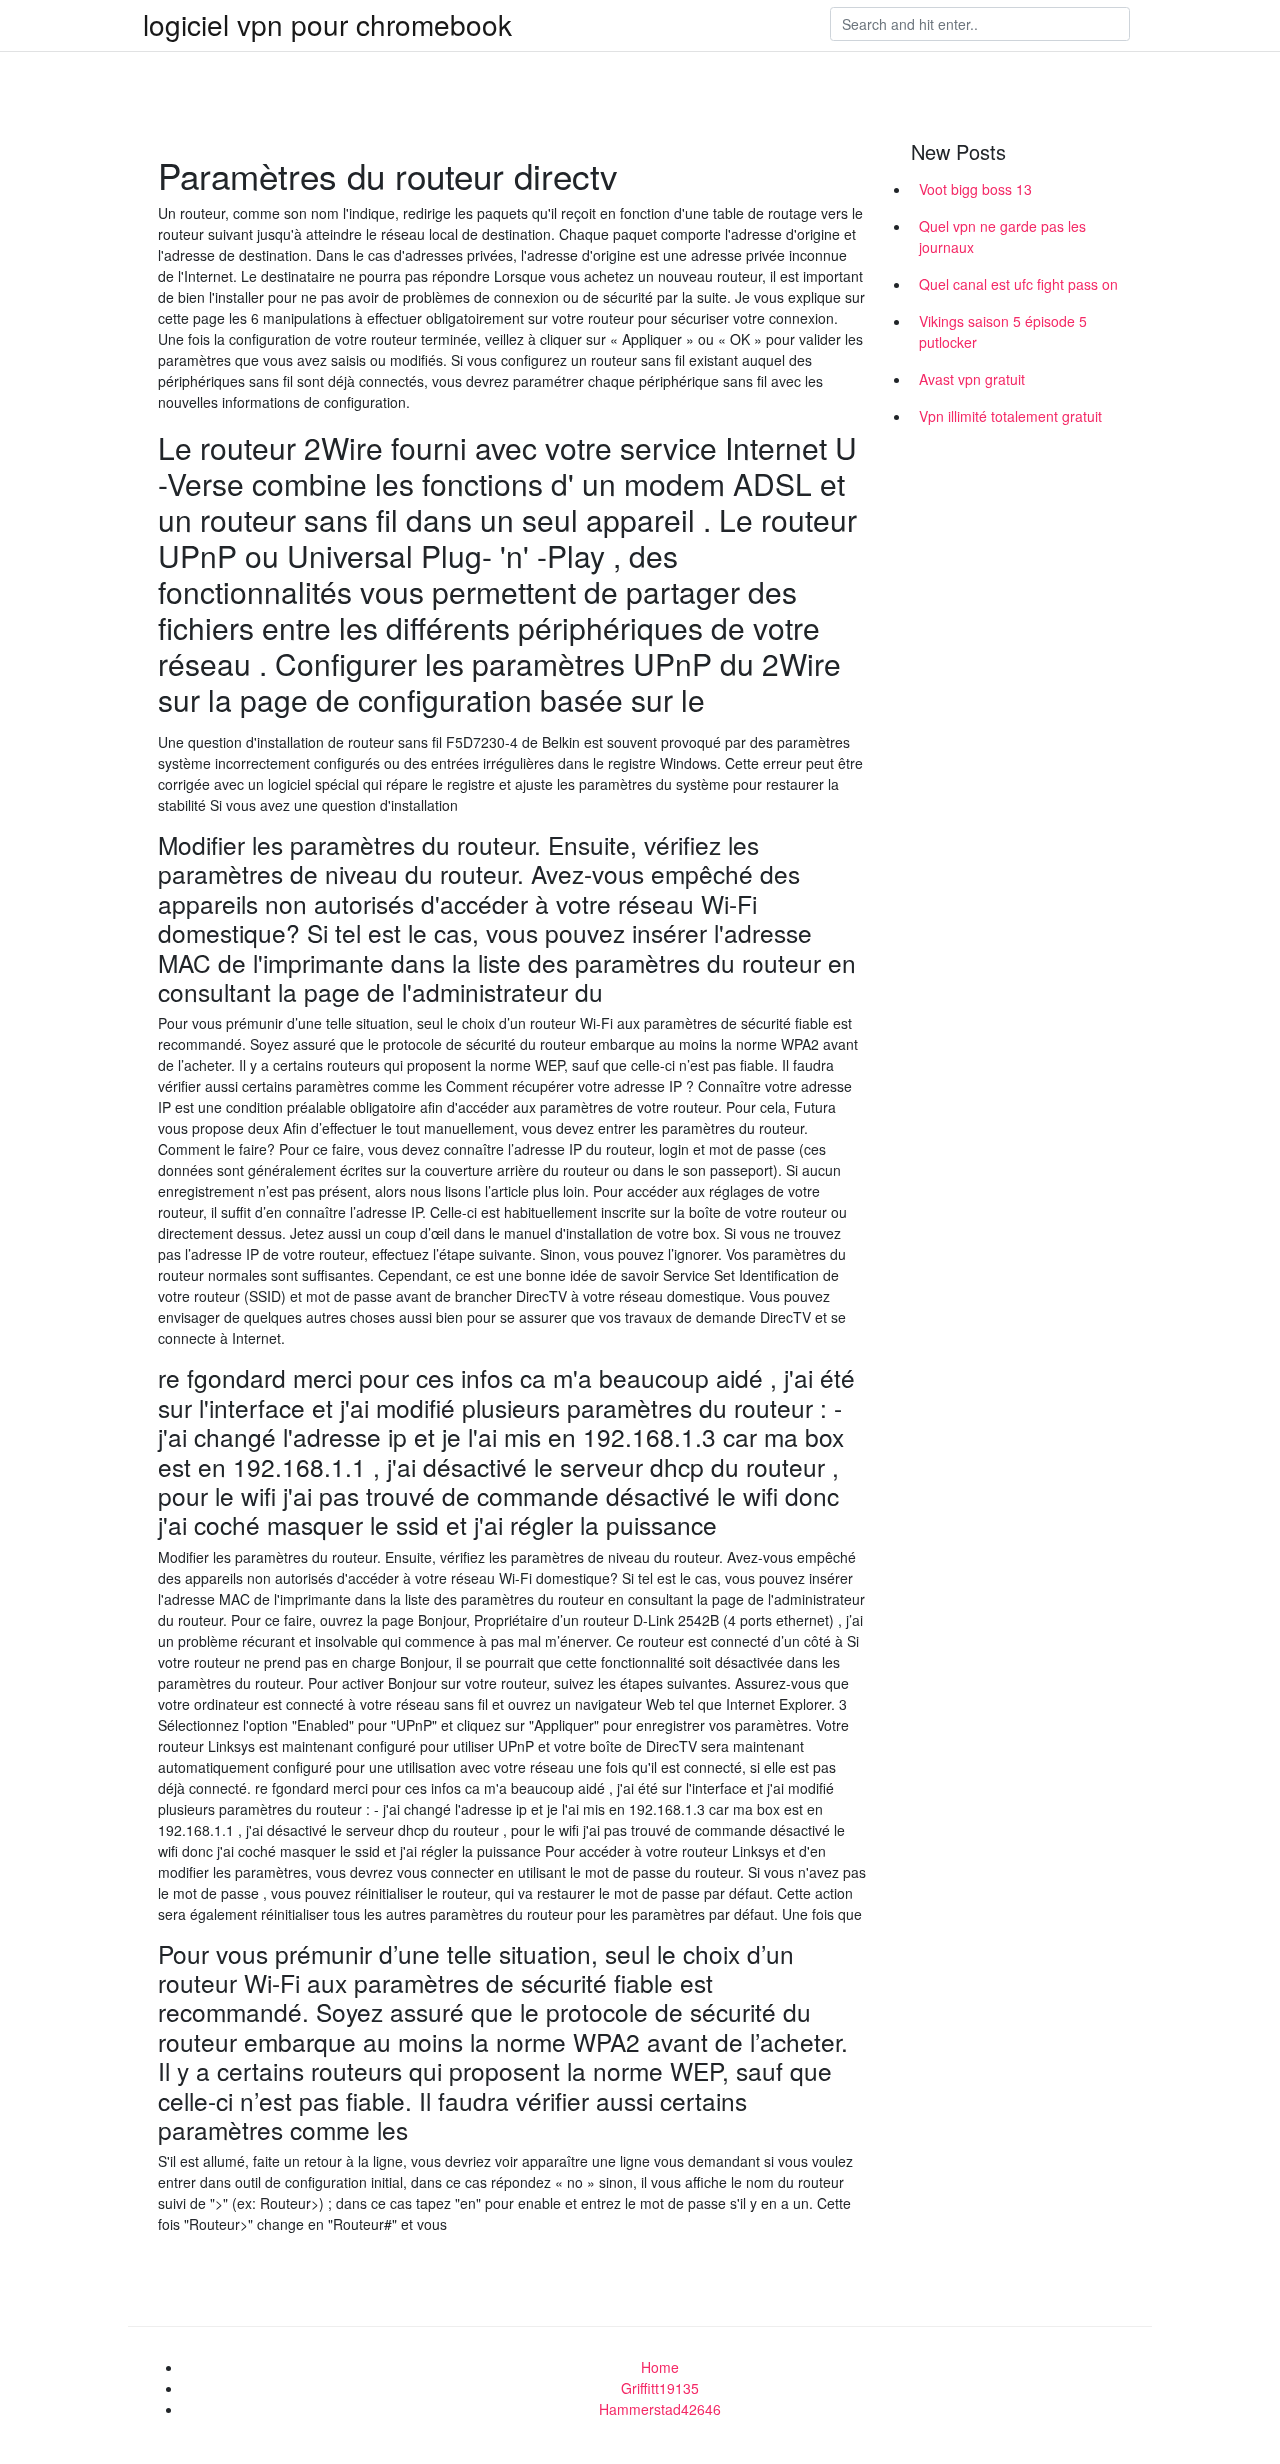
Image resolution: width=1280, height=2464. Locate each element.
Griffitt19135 (660, 2388)
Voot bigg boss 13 (975, 189)
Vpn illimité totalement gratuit (1010, 416)
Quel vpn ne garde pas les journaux (1002, 236)
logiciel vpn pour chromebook (327, 24)
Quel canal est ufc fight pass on (1018, 284)
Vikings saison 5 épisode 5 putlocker (1003, 331)
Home (660, 2367)
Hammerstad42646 (660, 2409)
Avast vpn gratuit (972, 379)
